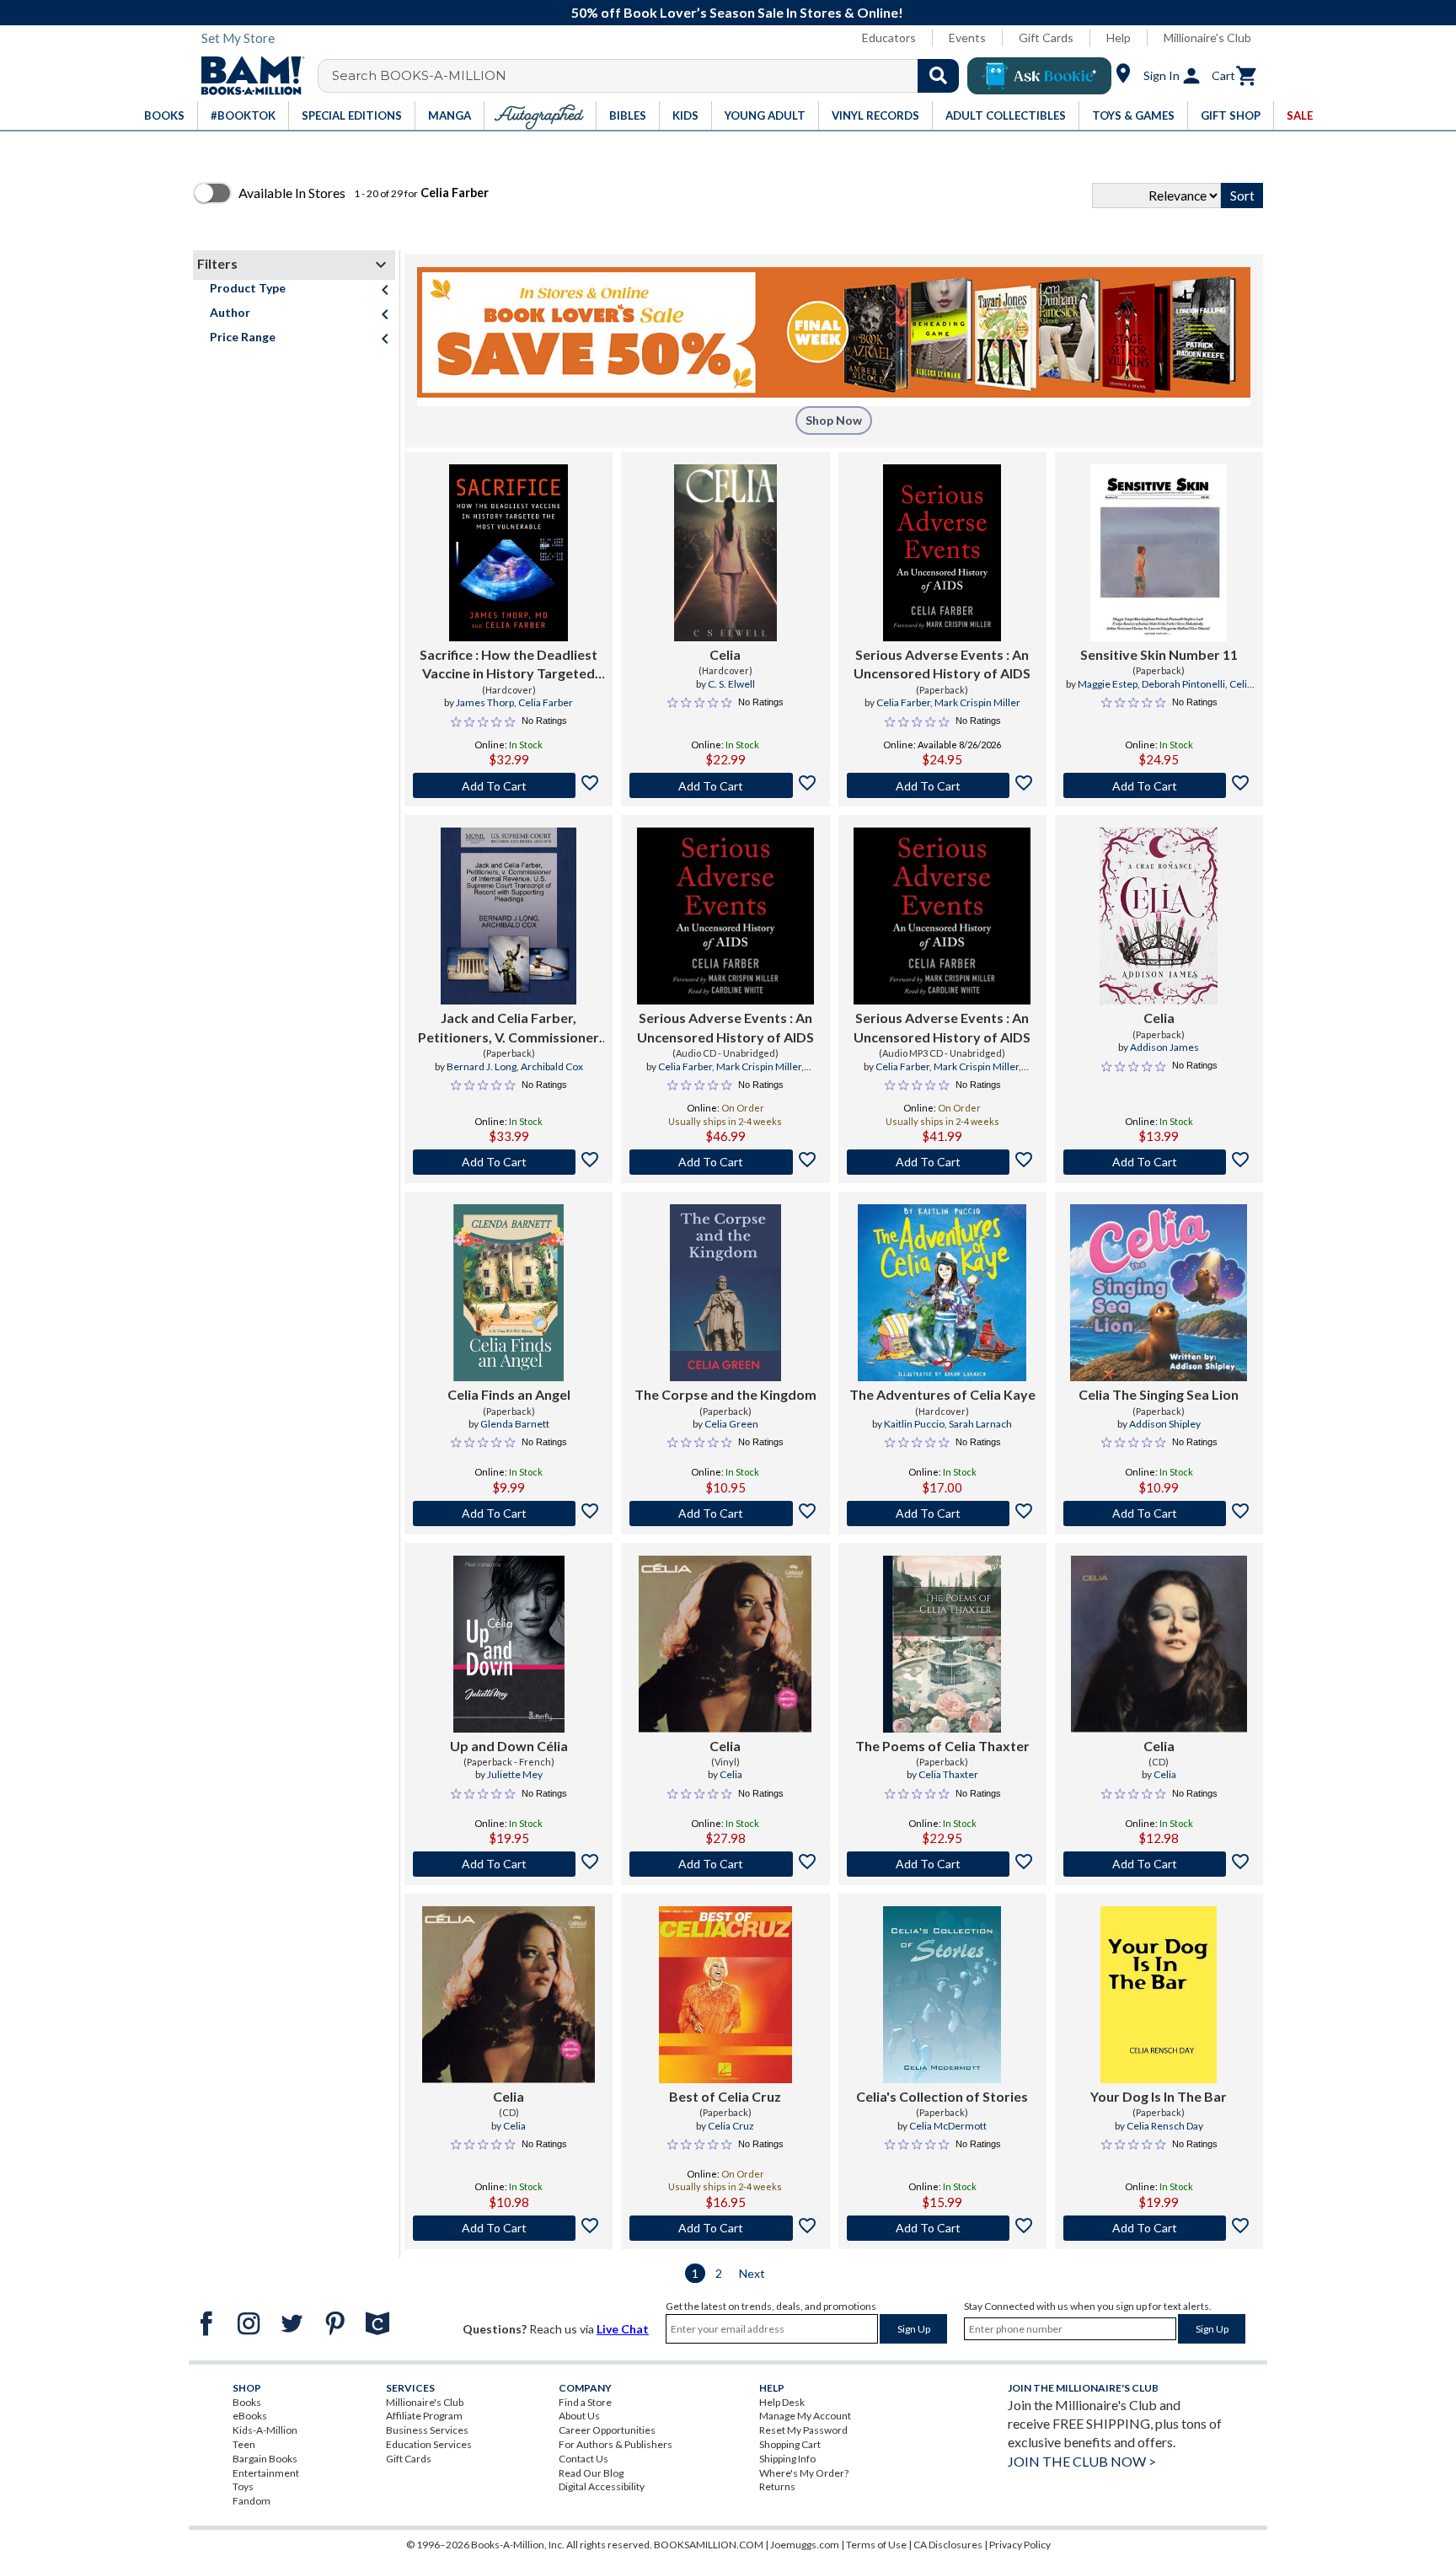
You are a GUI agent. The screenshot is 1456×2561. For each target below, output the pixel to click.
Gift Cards (1046, 38)
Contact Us (583, 2459)
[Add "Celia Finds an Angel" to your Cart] (509, 1514)
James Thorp (485, 702)
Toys (243, 2486)
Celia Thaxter (948, 1774)
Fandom (252, 2501)
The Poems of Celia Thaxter (942, 1746)
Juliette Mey (515, 1774)
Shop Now (834, 420)
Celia (725, 654)
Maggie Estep (1108, 684)
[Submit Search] (938, 76)
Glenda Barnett (515, 1424)
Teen (244, 2444)
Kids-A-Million (265, 2430)
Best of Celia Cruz (725, 2096)
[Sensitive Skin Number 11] (1159, 553)
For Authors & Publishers (616, 2444)
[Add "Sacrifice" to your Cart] (509, 785)
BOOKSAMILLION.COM (709, 2545)
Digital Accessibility (602, 2486)
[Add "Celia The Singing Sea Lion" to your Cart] (1159, 1514)
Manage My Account (805, 2416)
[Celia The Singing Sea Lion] (1159, 1293)
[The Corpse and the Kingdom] (725, 1293)
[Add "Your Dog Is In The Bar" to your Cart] (1159, 2228)
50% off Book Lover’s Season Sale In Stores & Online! (737, 12)
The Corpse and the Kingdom (725, 1394)
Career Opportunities (607, 2430)
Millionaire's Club (1207, 38)
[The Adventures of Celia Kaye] (942, 1293)
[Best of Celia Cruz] (725, 1995)
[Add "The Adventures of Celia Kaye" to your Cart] (942, 1514)
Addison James (1164, 1047)
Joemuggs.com (805, 2545)
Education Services (429, 2444)
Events (967, 38)
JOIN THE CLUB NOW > (1082, 2461)
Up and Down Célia (509, 1746)
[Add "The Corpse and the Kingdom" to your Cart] (725, 1514)
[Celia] (725, 553)
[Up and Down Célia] (509, 1644)
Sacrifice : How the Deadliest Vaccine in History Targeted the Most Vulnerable (509, 665)
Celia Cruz (731, 2126)
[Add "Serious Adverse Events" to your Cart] (942, 785)
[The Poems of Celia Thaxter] (942, 1644)
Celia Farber (546, 702)
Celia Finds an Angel (509, 1394)
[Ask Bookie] (1039, 76)
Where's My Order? (804, 2473)
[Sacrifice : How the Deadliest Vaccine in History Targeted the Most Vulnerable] (509, 553)
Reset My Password (803, 2430)
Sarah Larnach (980, 1424)
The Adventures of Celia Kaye (942, 1394)
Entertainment (266, 2473)
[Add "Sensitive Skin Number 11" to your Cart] (1159, 785)
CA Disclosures (948, 2545)
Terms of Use (876, 2545)
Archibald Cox (552, 1066)
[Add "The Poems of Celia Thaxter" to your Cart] (942, 1864)
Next (752, 2273)
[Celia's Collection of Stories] (942, 1995)
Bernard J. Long (482, 1066)
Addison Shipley (1165, 1424)
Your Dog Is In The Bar (1159, 2096)
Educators (889, 38)
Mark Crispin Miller (977, 702)
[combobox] (649, 76)
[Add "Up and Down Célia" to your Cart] (509, 1864)
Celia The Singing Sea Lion (1159, 1394)
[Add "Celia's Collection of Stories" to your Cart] (942, 2228)
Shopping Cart (790, 2444)
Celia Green (731, 1424)
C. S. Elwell (731, 684)
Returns (777, 2486)
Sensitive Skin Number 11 (1159, 654)
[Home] (247, 76)
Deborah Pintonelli (1183, 684)
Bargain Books (265, 2459)
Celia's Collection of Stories (942, 2096)
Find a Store (585, 2402)
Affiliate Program (424, 2416)
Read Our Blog (591, 2473)
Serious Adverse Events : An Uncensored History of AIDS (942, 664)
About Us (579, 2416)
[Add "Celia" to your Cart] (725, 785)
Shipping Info (787, 2459)
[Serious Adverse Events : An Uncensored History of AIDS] (942, 553)
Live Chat (623, 2329)
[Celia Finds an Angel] (509, 1293)
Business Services (427, 2430)
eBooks (250, 2416)
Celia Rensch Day (1165, 2126)
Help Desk (782, 2402)
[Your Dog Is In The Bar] (1159, 1995)
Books (247, 2402)
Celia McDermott (948, 2126)
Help (1119, 38)
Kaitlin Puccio (914, 1424)
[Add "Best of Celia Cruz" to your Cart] (725, 2228)
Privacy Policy (1020, 2545)
